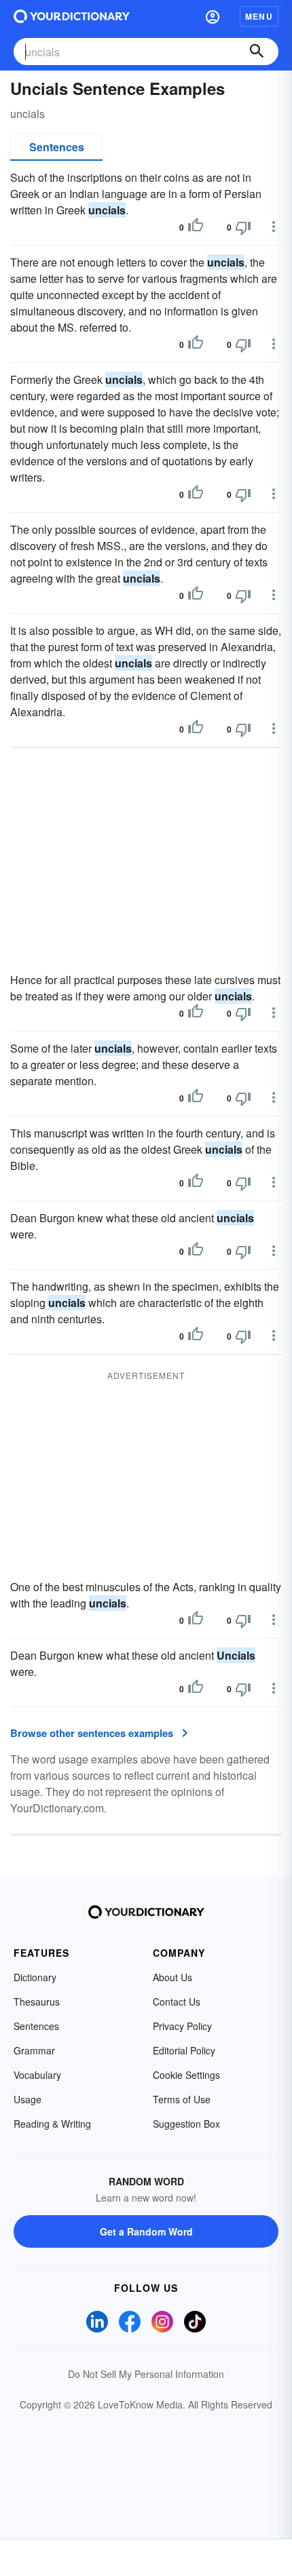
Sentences (57, 147)
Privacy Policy (182, 2026)
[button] (213, 16)
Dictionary (35, 1977)
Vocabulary (37, 2075)
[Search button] (257, 52)
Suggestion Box (186, 2124)
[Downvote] (243, 227)
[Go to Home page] (72, 16)
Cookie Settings (186, 2075)
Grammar (34, 2050)
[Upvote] (196, 227)
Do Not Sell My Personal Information (146, 2374)
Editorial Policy (184, 2050)
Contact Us (177, 2002)
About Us (172, 1977)
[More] (274, 227)
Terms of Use (182, 2099)
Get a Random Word (146, 2231)
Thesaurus (37, 2002)
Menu (259, 16)
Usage (28, 2099)
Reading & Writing (52, 2124)
